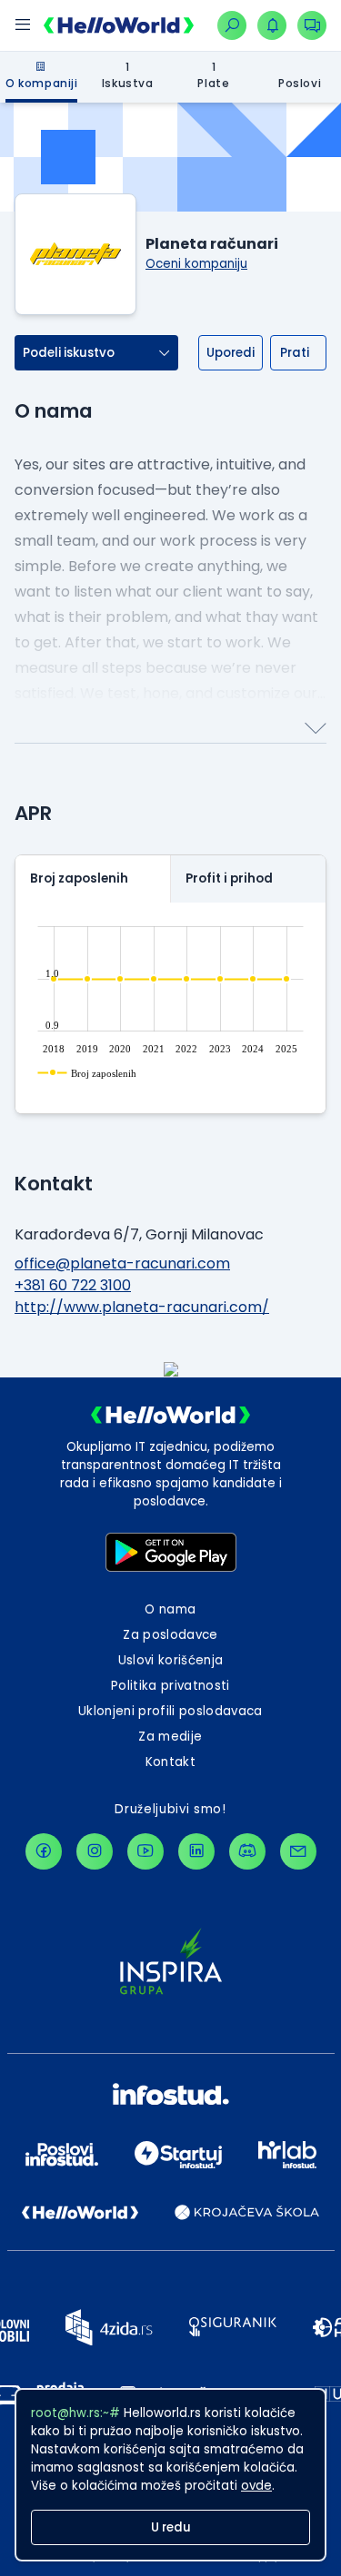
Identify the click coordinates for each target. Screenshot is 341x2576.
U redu (171, 2527)
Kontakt (170, 1762)
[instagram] (95, 1851)
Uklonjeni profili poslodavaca (170, 1711)
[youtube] (145, 1851)
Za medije (170, 1737)
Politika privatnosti (170, 1686)
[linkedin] (196, 1851)
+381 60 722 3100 (73, 1285)
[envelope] (298, 1851)
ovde (256, 2486)
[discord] (247, 1851)
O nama (170, 1609)
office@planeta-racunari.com (122, 1263)
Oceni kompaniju (196, 264)
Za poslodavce (170, 1635)
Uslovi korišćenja (171, 1660)
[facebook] (44, 1851)
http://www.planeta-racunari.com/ (142, 1307)
